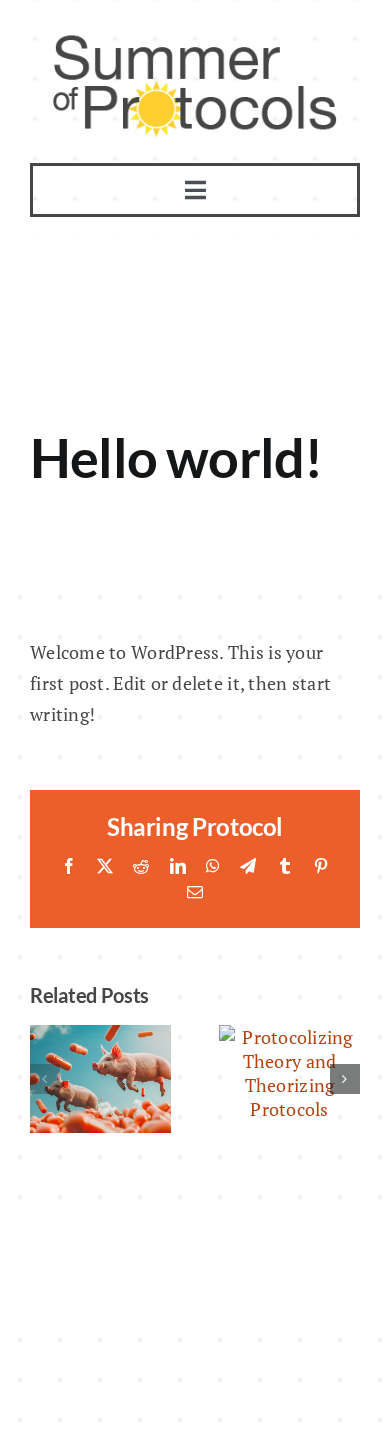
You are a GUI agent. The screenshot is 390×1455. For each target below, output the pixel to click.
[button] (45, 1079)
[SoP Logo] (195, 39)
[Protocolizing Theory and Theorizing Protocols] (289, 1037)
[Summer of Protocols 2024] (100, 1037)
